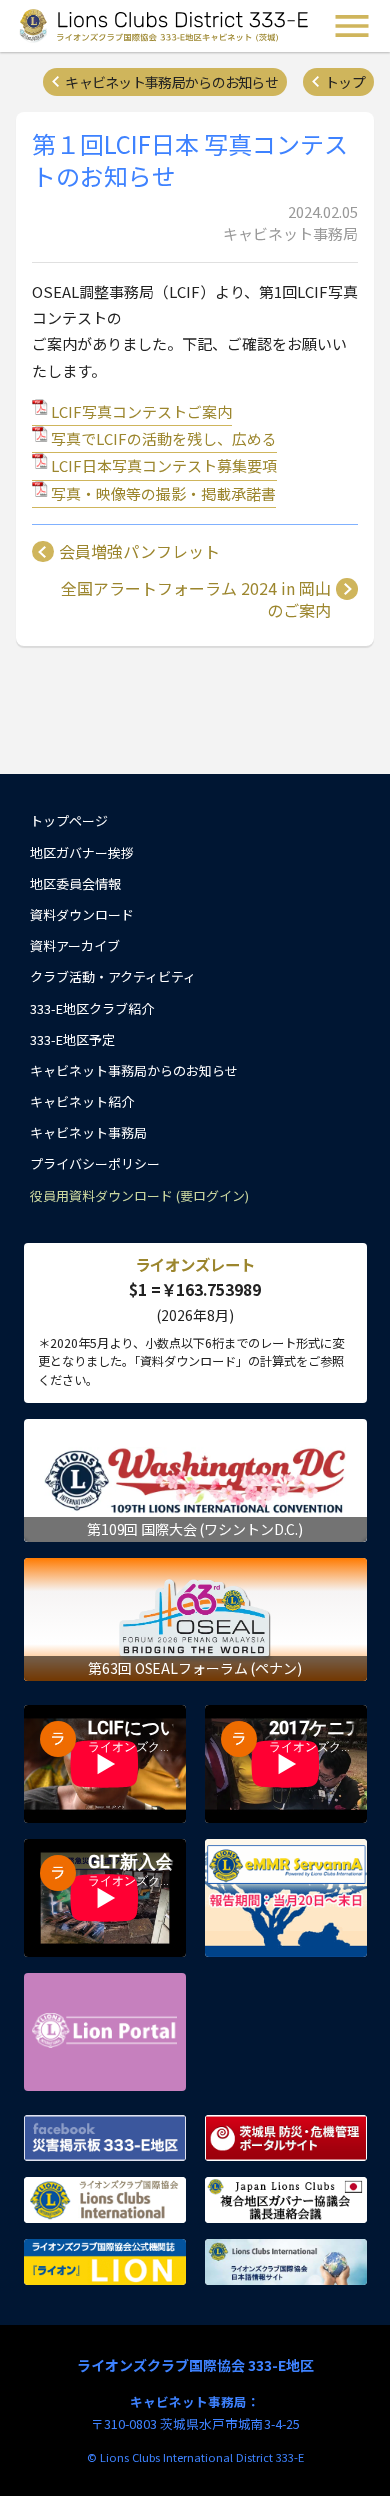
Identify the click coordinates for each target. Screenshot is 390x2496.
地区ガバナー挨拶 (82, 852)
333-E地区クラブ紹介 (92, 1008)
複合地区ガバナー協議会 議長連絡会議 (286, 2200)
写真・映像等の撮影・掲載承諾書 (163, 493)
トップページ (69, 820)
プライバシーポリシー (95, 1163)
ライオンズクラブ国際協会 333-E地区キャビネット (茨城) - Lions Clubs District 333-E (164, 26)
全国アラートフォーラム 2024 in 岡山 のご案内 (196, 599)
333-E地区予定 (72, 1039)
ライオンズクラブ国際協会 (105, 2200)
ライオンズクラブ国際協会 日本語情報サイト (286, 2262)
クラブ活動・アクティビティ (113, 976)
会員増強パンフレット (139, 552)
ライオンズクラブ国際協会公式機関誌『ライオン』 (105, 2262)
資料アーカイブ (75, 945)
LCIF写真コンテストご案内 (141, 411)
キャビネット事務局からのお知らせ (171, 82)
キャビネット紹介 (82, 1101)
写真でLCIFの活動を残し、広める (164, 438)
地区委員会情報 (75, 883)
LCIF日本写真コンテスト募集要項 (164, 465)
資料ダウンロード (82, 914)
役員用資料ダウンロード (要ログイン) (139, 1195)
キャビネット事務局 (88, 1132)
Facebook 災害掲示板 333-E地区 (105, 2138)
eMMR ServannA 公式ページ (286, 1898)
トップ (345, 82)
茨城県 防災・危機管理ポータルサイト (286, 2138)
